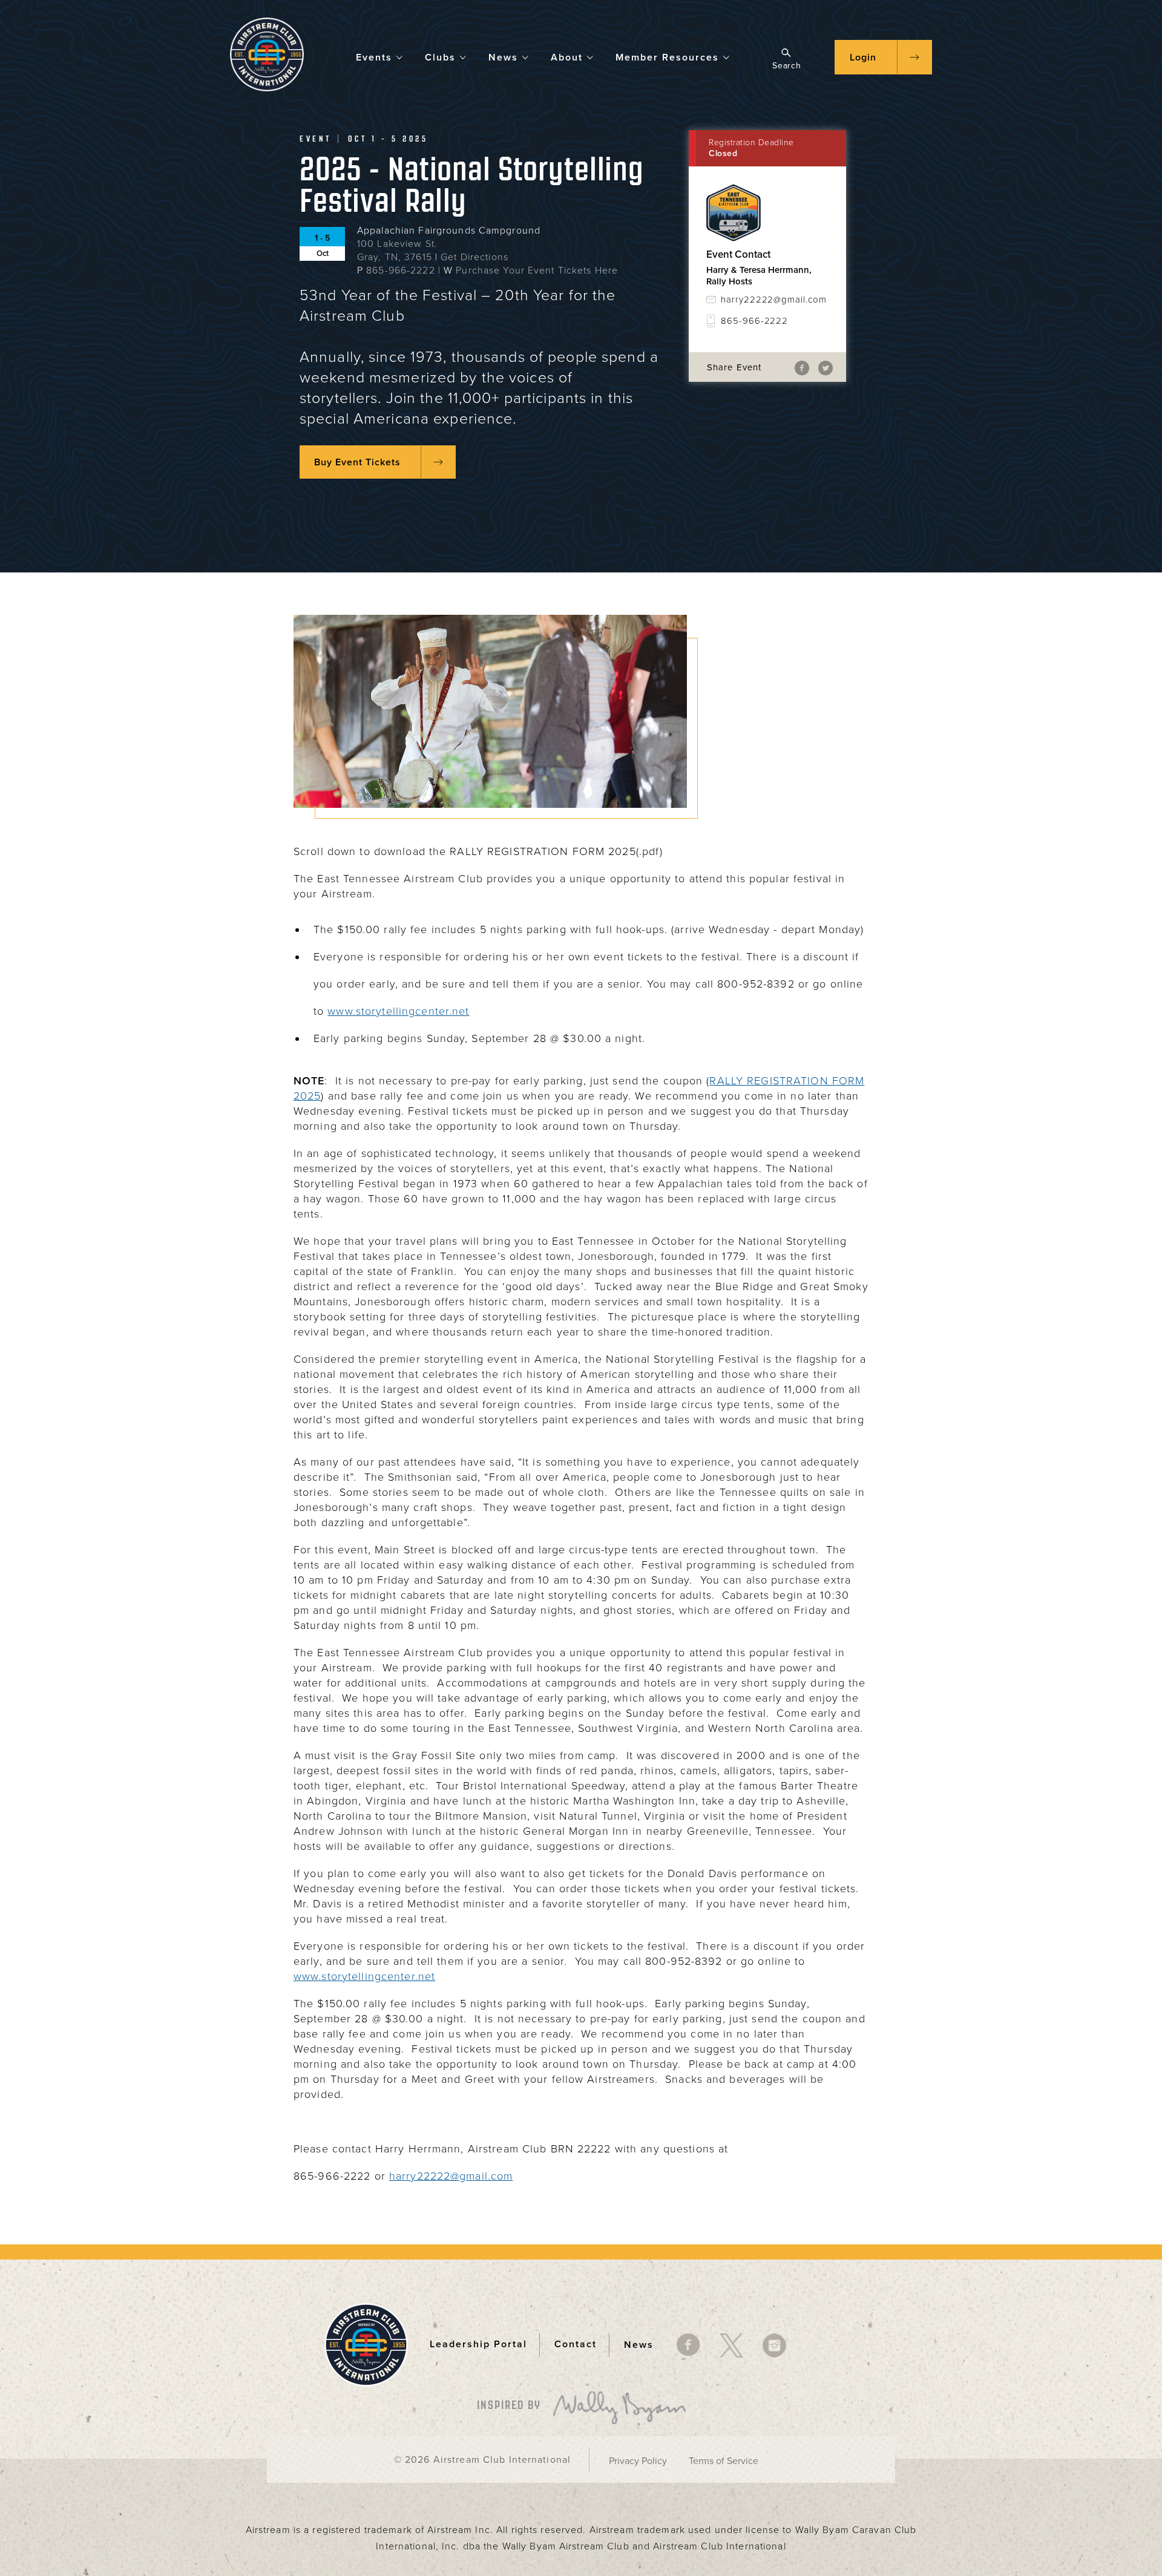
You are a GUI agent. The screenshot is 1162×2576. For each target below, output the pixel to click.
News (503, 57)
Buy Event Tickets (357, 462)
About (567, 57)
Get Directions (474, 257)
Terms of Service (724, 2461)
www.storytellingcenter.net (398, 1011)
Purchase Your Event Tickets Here (537, 270)
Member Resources (667, 57)
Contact (576, 2344)
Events (374, 57)
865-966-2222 (400, 270)
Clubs (440, 57)
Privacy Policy (638, 2461)
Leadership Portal (478, 2344)
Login (863, 57)
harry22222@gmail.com (774, 300)
